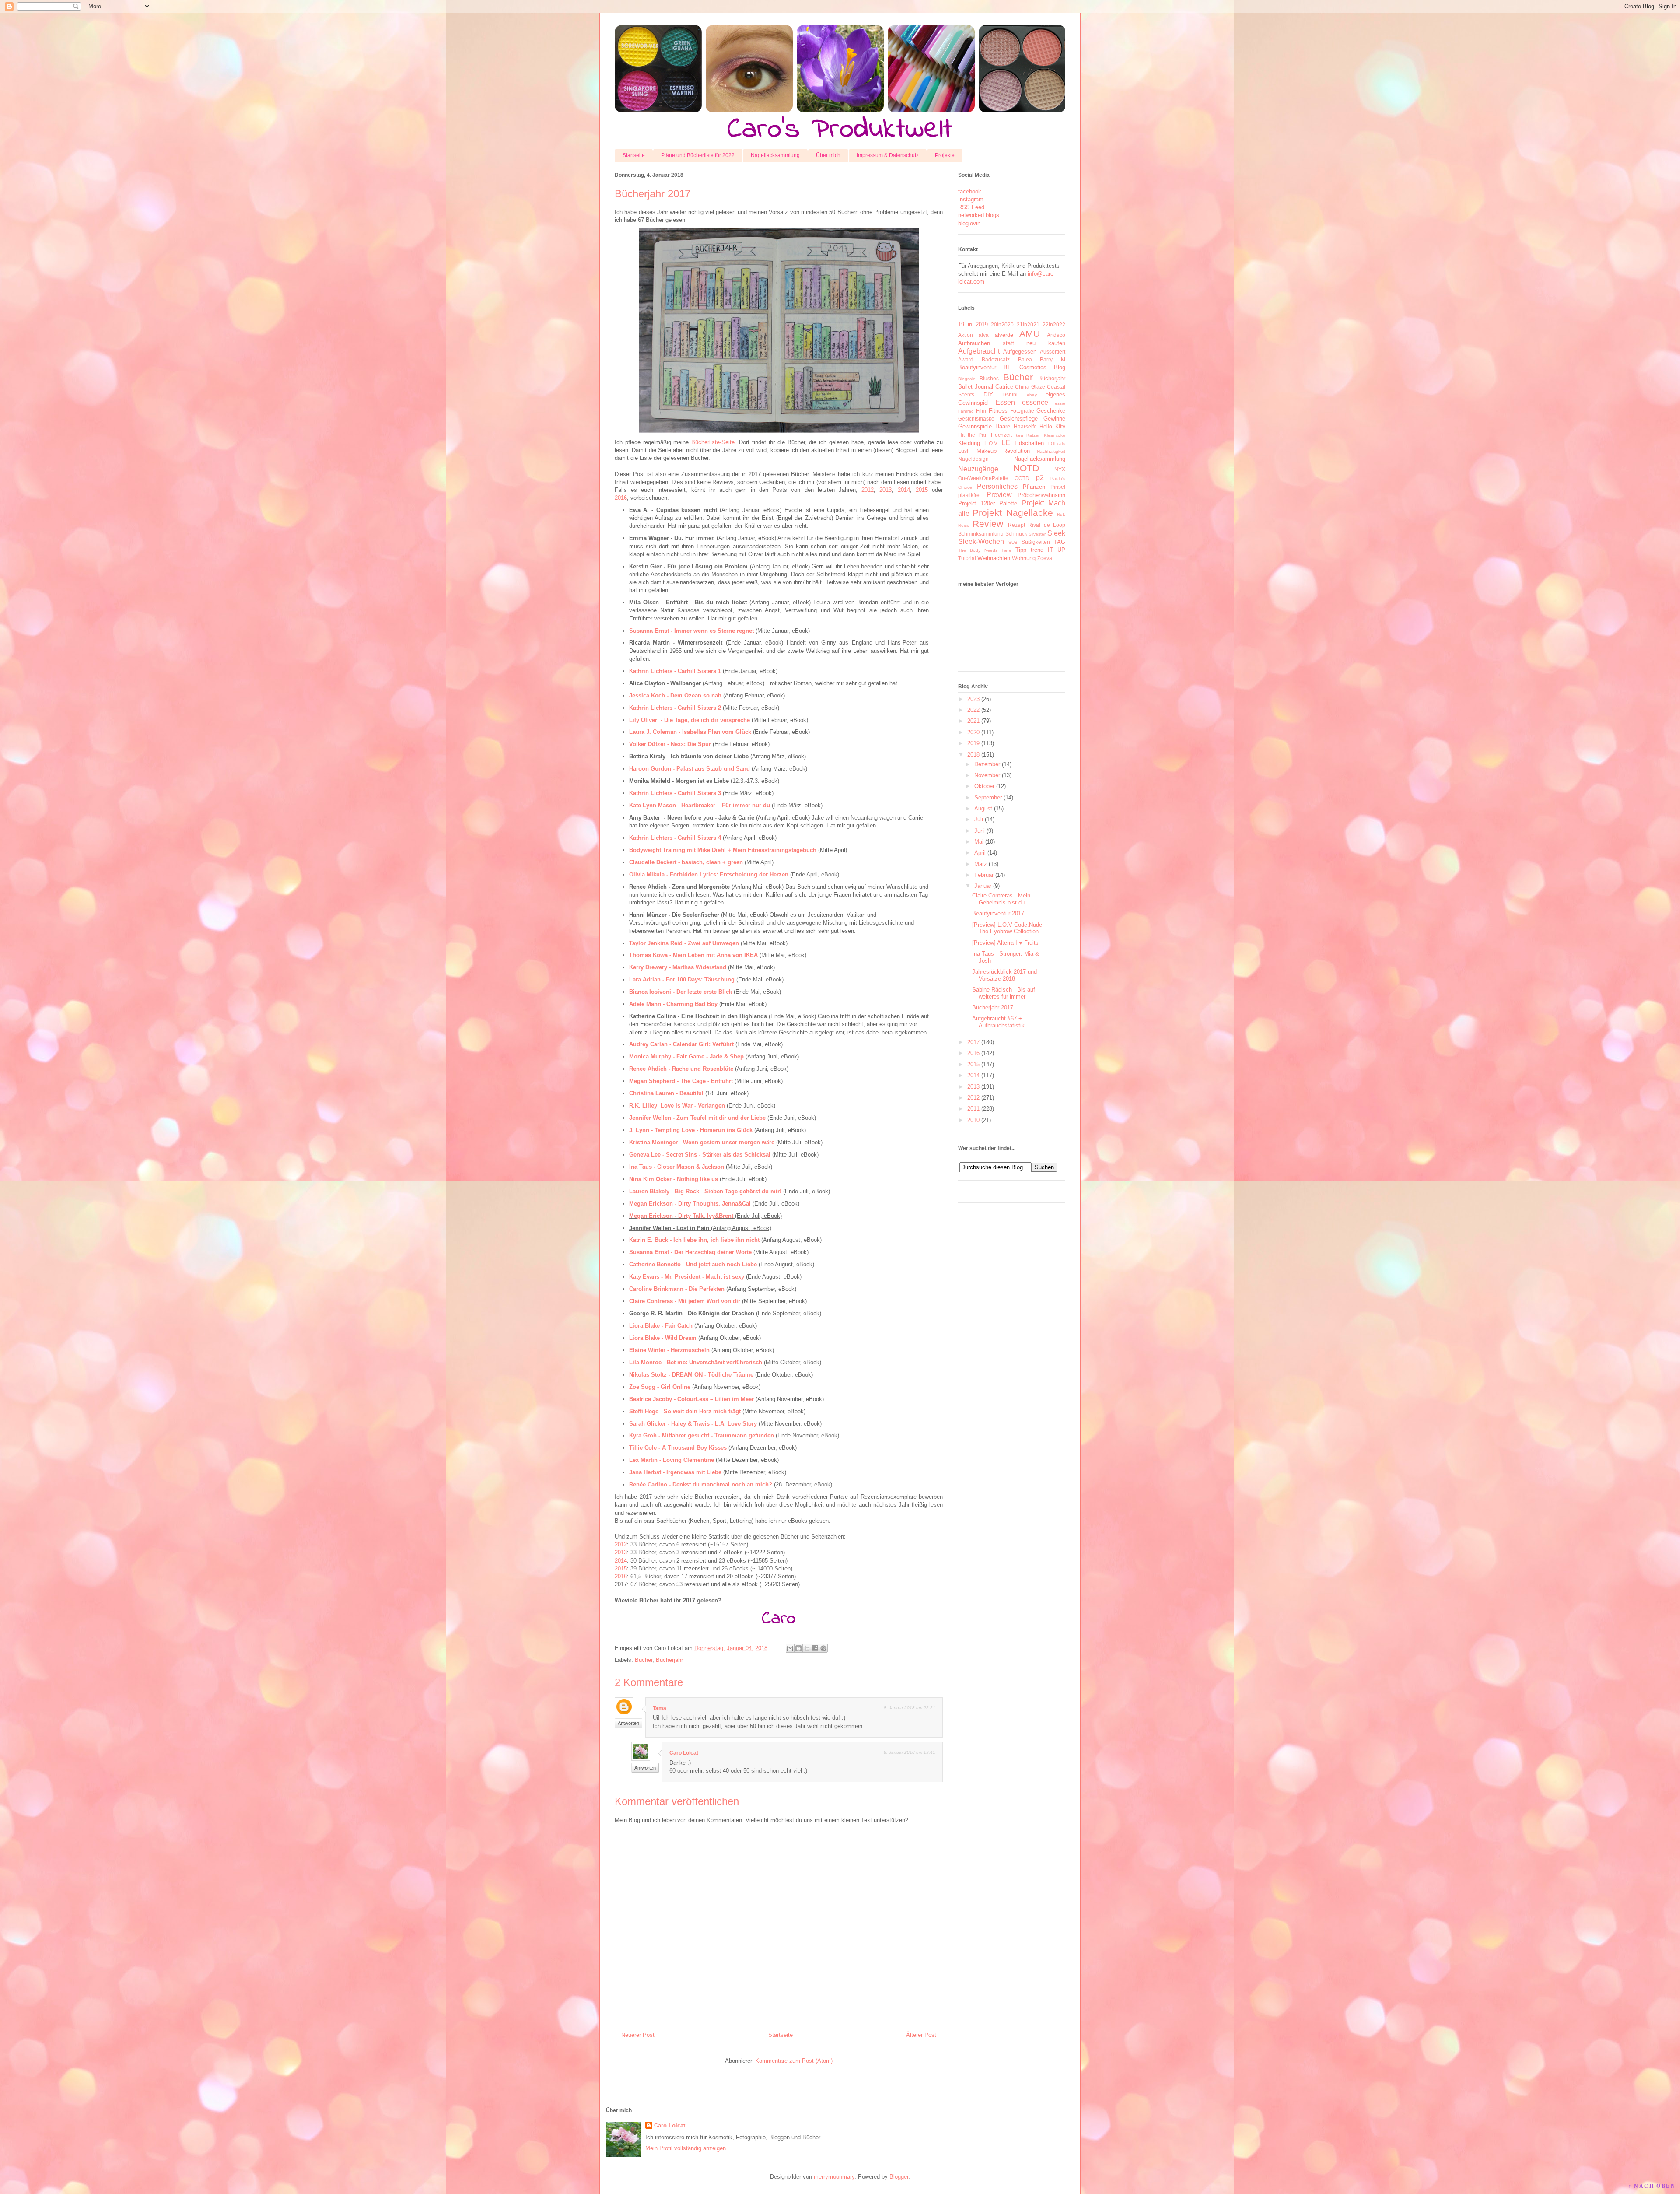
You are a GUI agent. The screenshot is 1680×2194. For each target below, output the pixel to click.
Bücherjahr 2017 (993, 1008)
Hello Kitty (1052, 426)
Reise (964, 525)
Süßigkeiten (1036, 542)
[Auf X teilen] (807, 1648)
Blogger (899, 2177)
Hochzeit (1001, 435)
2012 (868, 490)
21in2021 (1028, 324)
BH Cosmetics (1025, 367)
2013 (885, 490)
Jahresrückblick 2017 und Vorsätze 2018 (1004, 975)
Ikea (1019, 435)
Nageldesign (973, 459)
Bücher (644, 1660)
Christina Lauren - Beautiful (666, 1093)
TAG (1060, 542)
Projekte (945, 155)
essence (1035, 402)
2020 (973, 732)
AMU (1030, 334)
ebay (1032, 395)
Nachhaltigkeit (1051, 451)
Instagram (971, 199)
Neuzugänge (978, 469)
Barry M (1053, 359)
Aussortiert (1053, 352)
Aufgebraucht (979, 351)
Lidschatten (1029, 443)
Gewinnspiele (975, 426)
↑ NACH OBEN (1652, 2186)
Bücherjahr (669, 1660)
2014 (904, 490)
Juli (979, 819)
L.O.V (991, 443)
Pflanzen (1034, 487)
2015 (922, 490)
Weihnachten (994, 558)
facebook (970, 191)
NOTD (1026, 468)
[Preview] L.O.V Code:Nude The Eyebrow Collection (1007, 928)
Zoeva (1045, 558)
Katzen (1034, 435)
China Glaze (1030, 387)
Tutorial (967, 558)
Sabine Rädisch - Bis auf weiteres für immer (1004, 993)
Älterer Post (921, 2035)
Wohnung (1024, 558)
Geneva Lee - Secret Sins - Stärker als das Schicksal (700, 1155)
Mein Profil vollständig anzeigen (686, 2148)
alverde (1004, 335)
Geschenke (1051, 411)
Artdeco (1056, 335)
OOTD (1022, 478)
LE (1006, 443)
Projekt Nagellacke (1013, 513)
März (981, 864)
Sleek (1056, 533)
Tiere (1006, 550)
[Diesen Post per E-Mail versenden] (790, 1648)
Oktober (984, 786)
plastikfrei (969, 495)
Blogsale (967, 379)
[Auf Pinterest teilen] (823, 1648)
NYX (1060, 469)
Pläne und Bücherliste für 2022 (698, 155)
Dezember (987, 764)
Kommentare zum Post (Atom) (794, 2061)
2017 (973, 1042)
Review (988, 524)
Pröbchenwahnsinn (1041, 495)
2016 (621, 498)
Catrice (1004, 387)
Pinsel (1058, 487)
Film (981, 411)
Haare (1003, 426)
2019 (973, 743)
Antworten (628, 1723)
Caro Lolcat (684, 1753)
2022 (973, 710)
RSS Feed (971, 207)
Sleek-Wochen (981, 541)
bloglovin (969, 223)
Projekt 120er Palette (988, 503)
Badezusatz (996, 359)
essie (1060, 403)
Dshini (1010, 394)
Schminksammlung (981, 534)
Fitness (998, 411)
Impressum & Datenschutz (888, 155)
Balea (1025, 359)
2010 (973, 1120)
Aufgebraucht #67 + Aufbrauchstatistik (998, 1022)
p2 (1040, 478)
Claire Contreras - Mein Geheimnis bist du (1001, 899)
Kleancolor (1055, 435)
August (983, 808)
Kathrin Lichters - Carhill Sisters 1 (675, 671)
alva (984, 335)
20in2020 (1002, 324)
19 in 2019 (973, 324)
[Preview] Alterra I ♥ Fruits (1005, 943)
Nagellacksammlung (775, 155)
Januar (983, 886)
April (980, 853)
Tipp (1021, 550)
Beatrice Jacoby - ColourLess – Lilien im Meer (691, 1399)
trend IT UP (1048, 550)
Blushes (989, 378)
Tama (660, 1708)
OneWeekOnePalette (983, 478)
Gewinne (1054, 419)
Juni (980, 831)
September (988, 797)
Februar (984, 875)
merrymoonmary (834, 2177)
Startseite (634, 155)
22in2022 (1054, 324)
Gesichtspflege (1019, 419)
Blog (1060, 367)
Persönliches (997, 486)
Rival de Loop (1047, 525)
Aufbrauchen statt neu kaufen (1012, 343)
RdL (1061, 514)
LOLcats (1057, 443)
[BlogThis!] (798, 1648)
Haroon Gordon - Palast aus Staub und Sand (689, 769)
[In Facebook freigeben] (815, 1648)
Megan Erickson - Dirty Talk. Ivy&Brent (681, 1216)
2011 (973, 1109)
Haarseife (1025, 426)
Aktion (966, 335)
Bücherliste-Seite (713, 442)
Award (966, 359)
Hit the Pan (973, 435)
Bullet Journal (976, 387)
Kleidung (969, 443)
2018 (973, 755)
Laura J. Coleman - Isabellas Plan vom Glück (690, 732)
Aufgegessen (1020, 352)
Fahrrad (966, 411)
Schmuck (1016, 534)
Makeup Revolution (1003, 451)
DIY (988, 394)
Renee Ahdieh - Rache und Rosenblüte (681, 1069)
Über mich (828, 155)
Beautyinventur (977, 367)
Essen (1005, 402)
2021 (973, 721)
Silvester (1037, 534)
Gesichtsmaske (976, 419)
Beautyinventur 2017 (998, 913)
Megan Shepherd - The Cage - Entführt (681, 1081)
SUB (1013, 542)
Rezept (1017, 525)
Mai (979, 842)
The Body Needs (978, 550)
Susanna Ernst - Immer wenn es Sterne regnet (691, 631)
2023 (973, 699)
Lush (964, 451)
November (987, 775)
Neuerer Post (638, 2035)
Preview (999, 495)
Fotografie (1022, 411)
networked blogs (979, 215)
